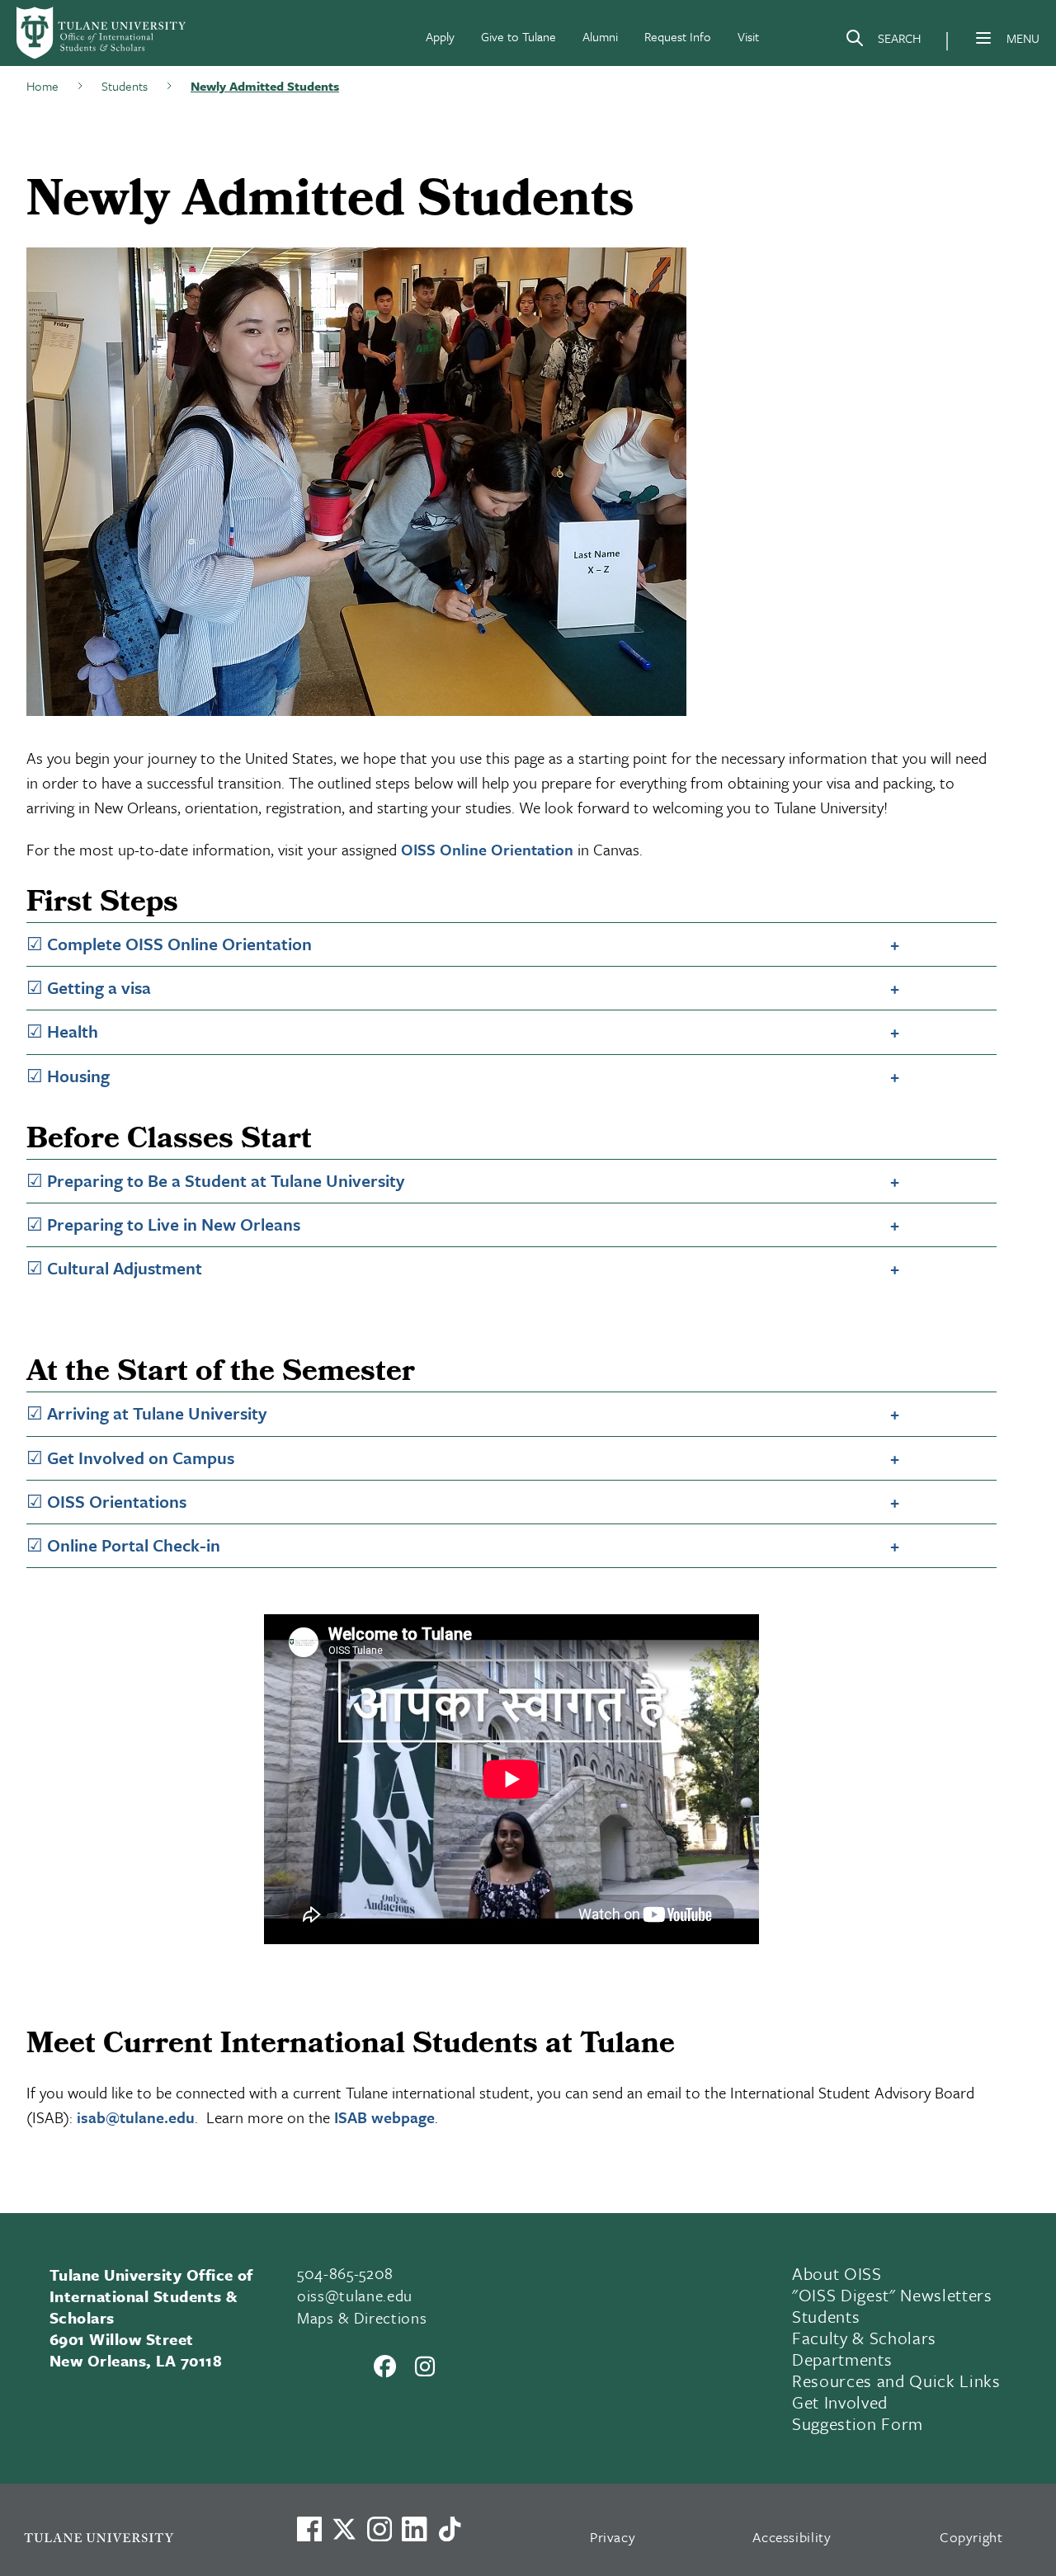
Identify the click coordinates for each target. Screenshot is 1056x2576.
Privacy (613, 2537)
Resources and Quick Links (896, 2381)
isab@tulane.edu (136, 2117)
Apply (440, 36)
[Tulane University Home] (139, 2537)
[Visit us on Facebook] (309, 2529)
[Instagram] (425, 2366)
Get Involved (840, 2402)
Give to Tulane (519, 36)
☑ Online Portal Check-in (123, 1545)
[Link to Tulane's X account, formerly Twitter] (344, 2529)
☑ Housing (68, 1076)
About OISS (837, 2273)
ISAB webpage (384, 2117)
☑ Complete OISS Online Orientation (169, 944)
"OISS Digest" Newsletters (892, 2295)
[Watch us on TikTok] (450, 2529)
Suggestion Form (858, 2423)
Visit (748, 36)
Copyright (971, 2537)
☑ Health (62, 1031)
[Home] (102, 33)
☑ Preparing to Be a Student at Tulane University (215, 1180)
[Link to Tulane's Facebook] (379, 2529)
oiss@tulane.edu (355, 2295)
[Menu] (983, 38)
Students (826, 2316)
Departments (842, 2359)
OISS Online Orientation (487, 849)
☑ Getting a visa (89, 987)
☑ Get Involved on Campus (130, 1458)
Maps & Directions (362, 2317)
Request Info (678, 36)
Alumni (600, 36)
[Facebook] (386, 2366)
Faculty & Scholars (864, 2338)
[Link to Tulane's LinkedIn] (414, 2529)
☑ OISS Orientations (106, 1501)
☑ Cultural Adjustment (114, 1268)
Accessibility (792, 2537)
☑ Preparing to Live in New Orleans (163, 1224)
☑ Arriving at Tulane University (146, 1413)
